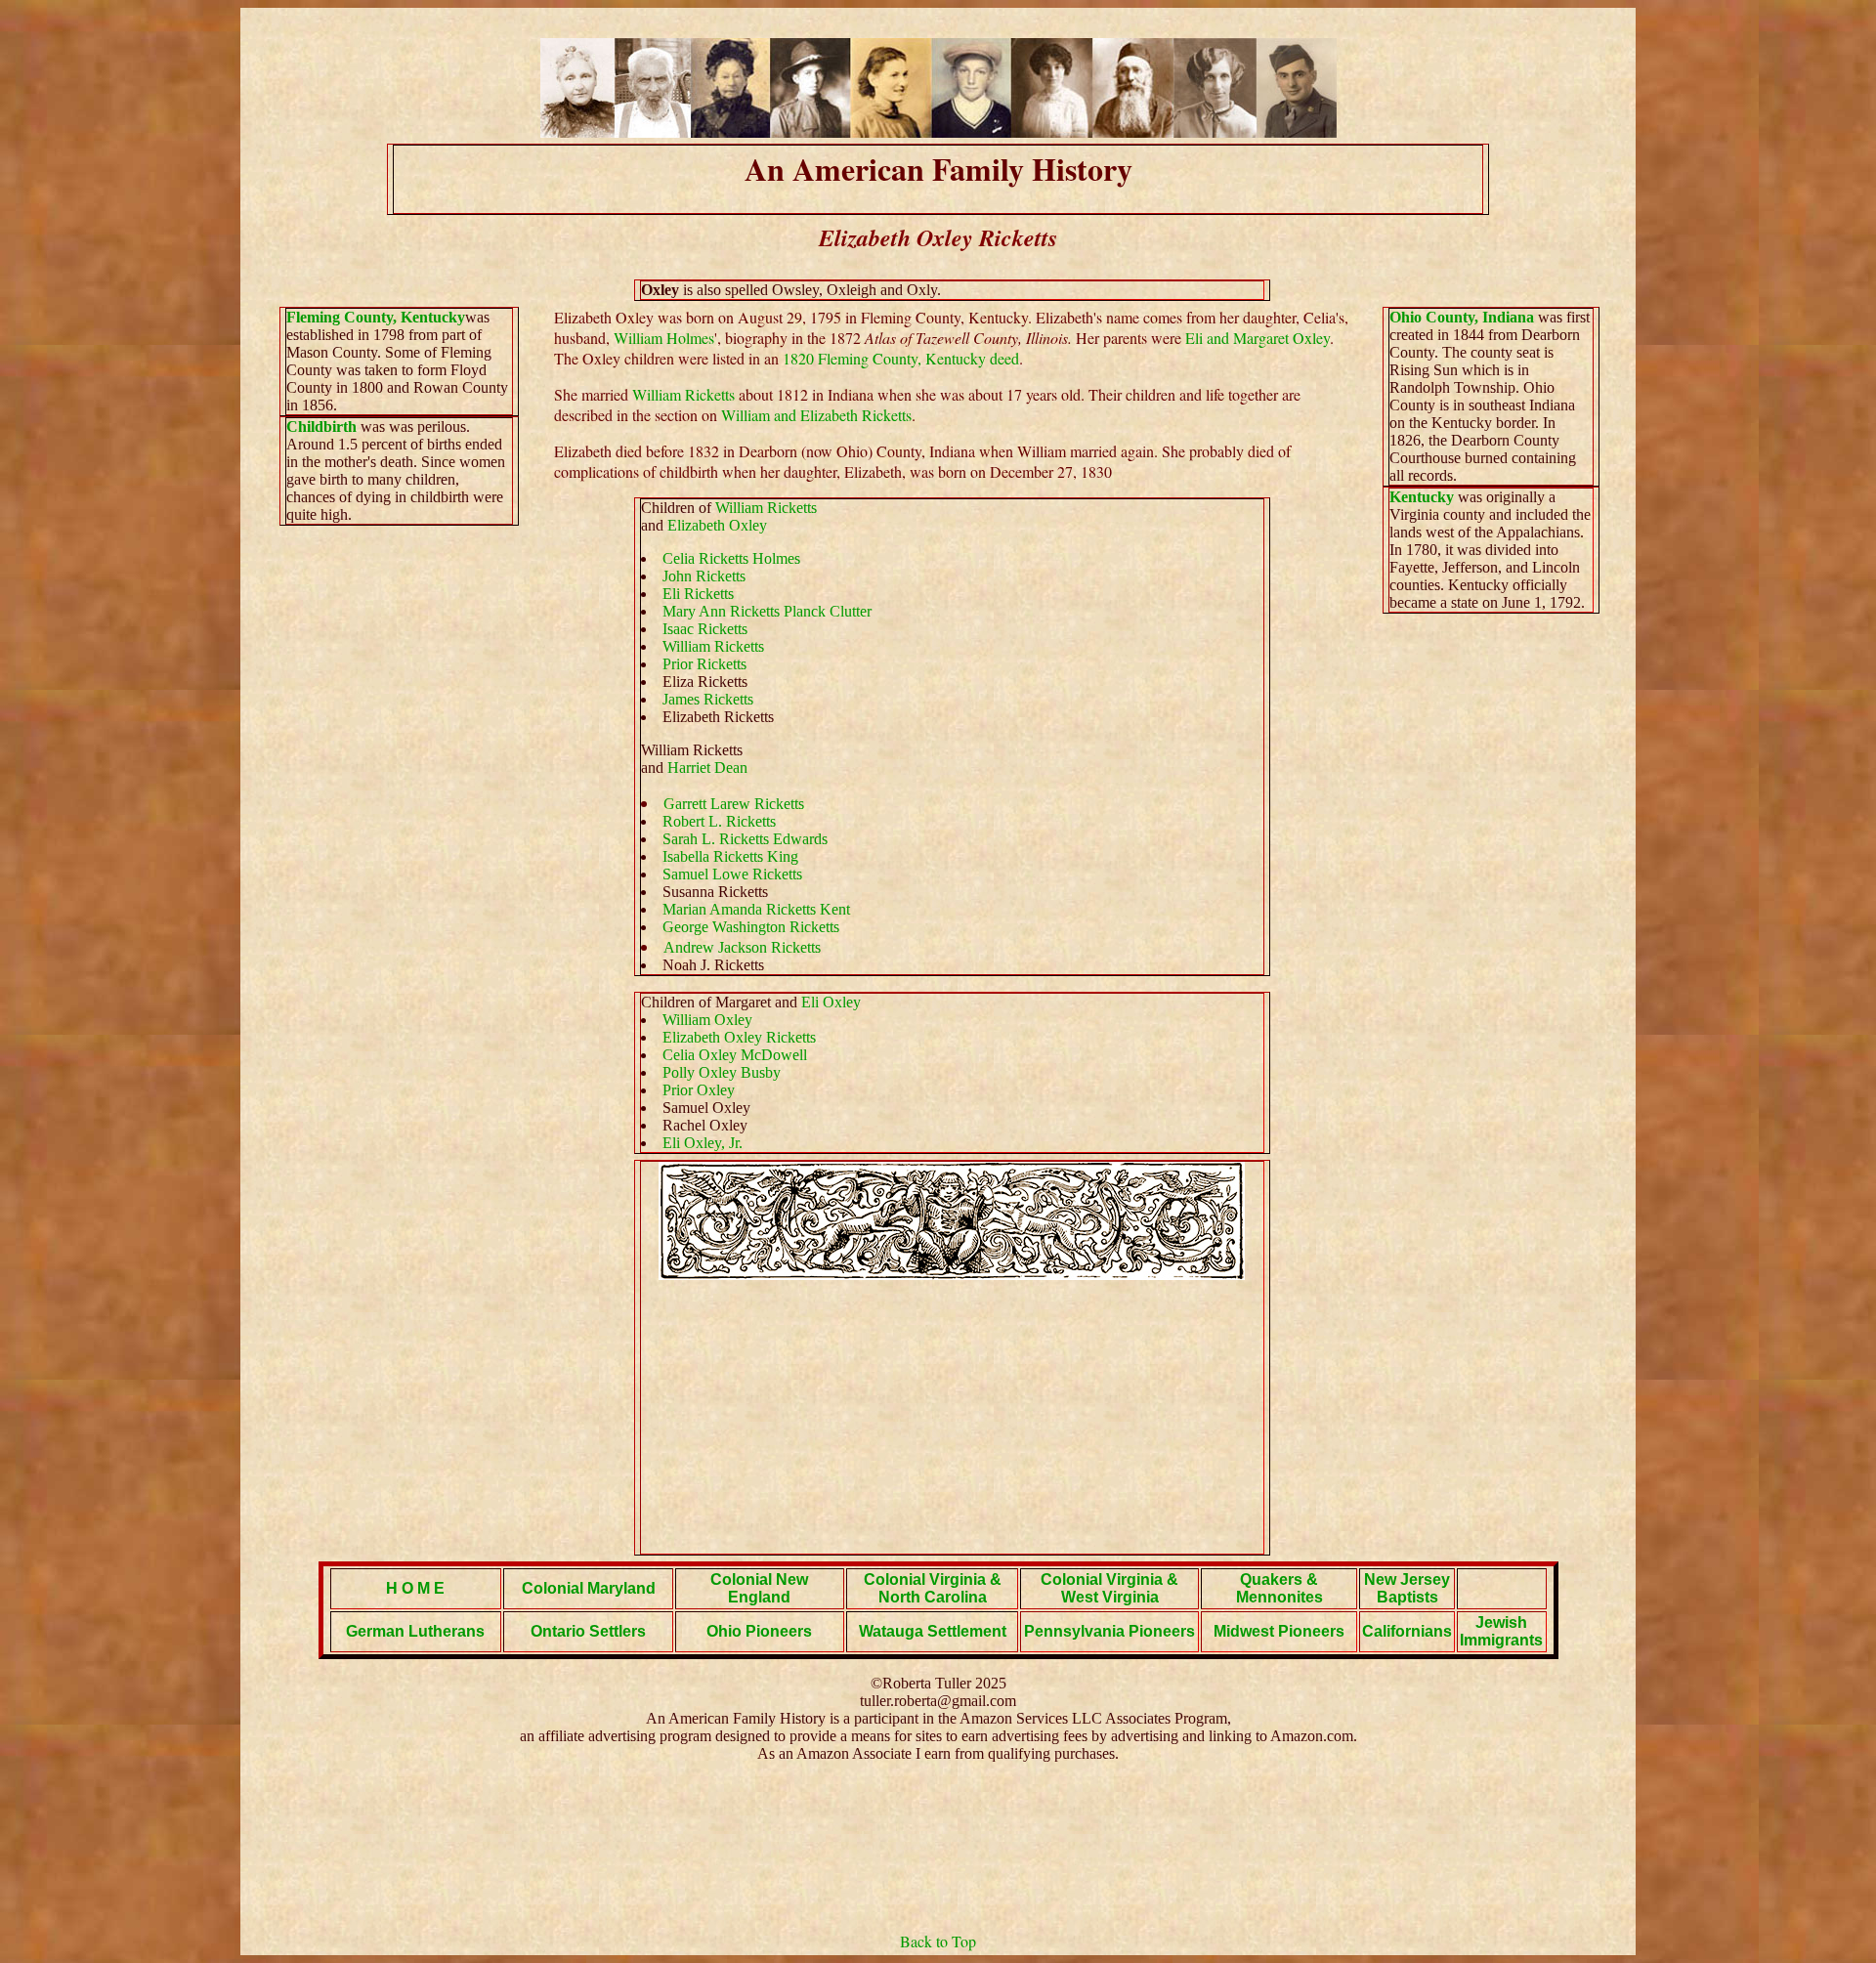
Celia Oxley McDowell (735, 1055)
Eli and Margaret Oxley (1258, 338)
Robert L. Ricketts (719, 821)
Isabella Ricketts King (730, 856)
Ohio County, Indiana (1464, 317)
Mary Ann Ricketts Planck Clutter (767, 611)
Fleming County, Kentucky (376, 317)
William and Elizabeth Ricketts (816, 415)
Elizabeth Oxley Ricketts (739, 1037)
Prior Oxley (699, 1090)
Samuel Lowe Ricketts (732, 874)
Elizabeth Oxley (717, 525)
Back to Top (938, 1941)
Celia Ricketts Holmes (731, 558)
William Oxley (707, 1020)
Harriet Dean (707, 768)
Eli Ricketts (698, 594)
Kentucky (1422, 497)
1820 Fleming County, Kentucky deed (901, 358)
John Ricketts (704, 576)
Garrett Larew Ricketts (734, 804)
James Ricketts (708, 699)
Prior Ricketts (704, 664)
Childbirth (321, 427)
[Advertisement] (952, 1417)
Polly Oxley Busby (722, 1072)
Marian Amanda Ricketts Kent (756, 909)
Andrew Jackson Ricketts (742, 947)
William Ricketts (683, 394)
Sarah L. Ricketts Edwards (745, 839)
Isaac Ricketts (705, 629)
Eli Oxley (831, 1002)
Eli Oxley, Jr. (703, 1143)
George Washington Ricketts (751, 927)
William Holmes (664, 338)
